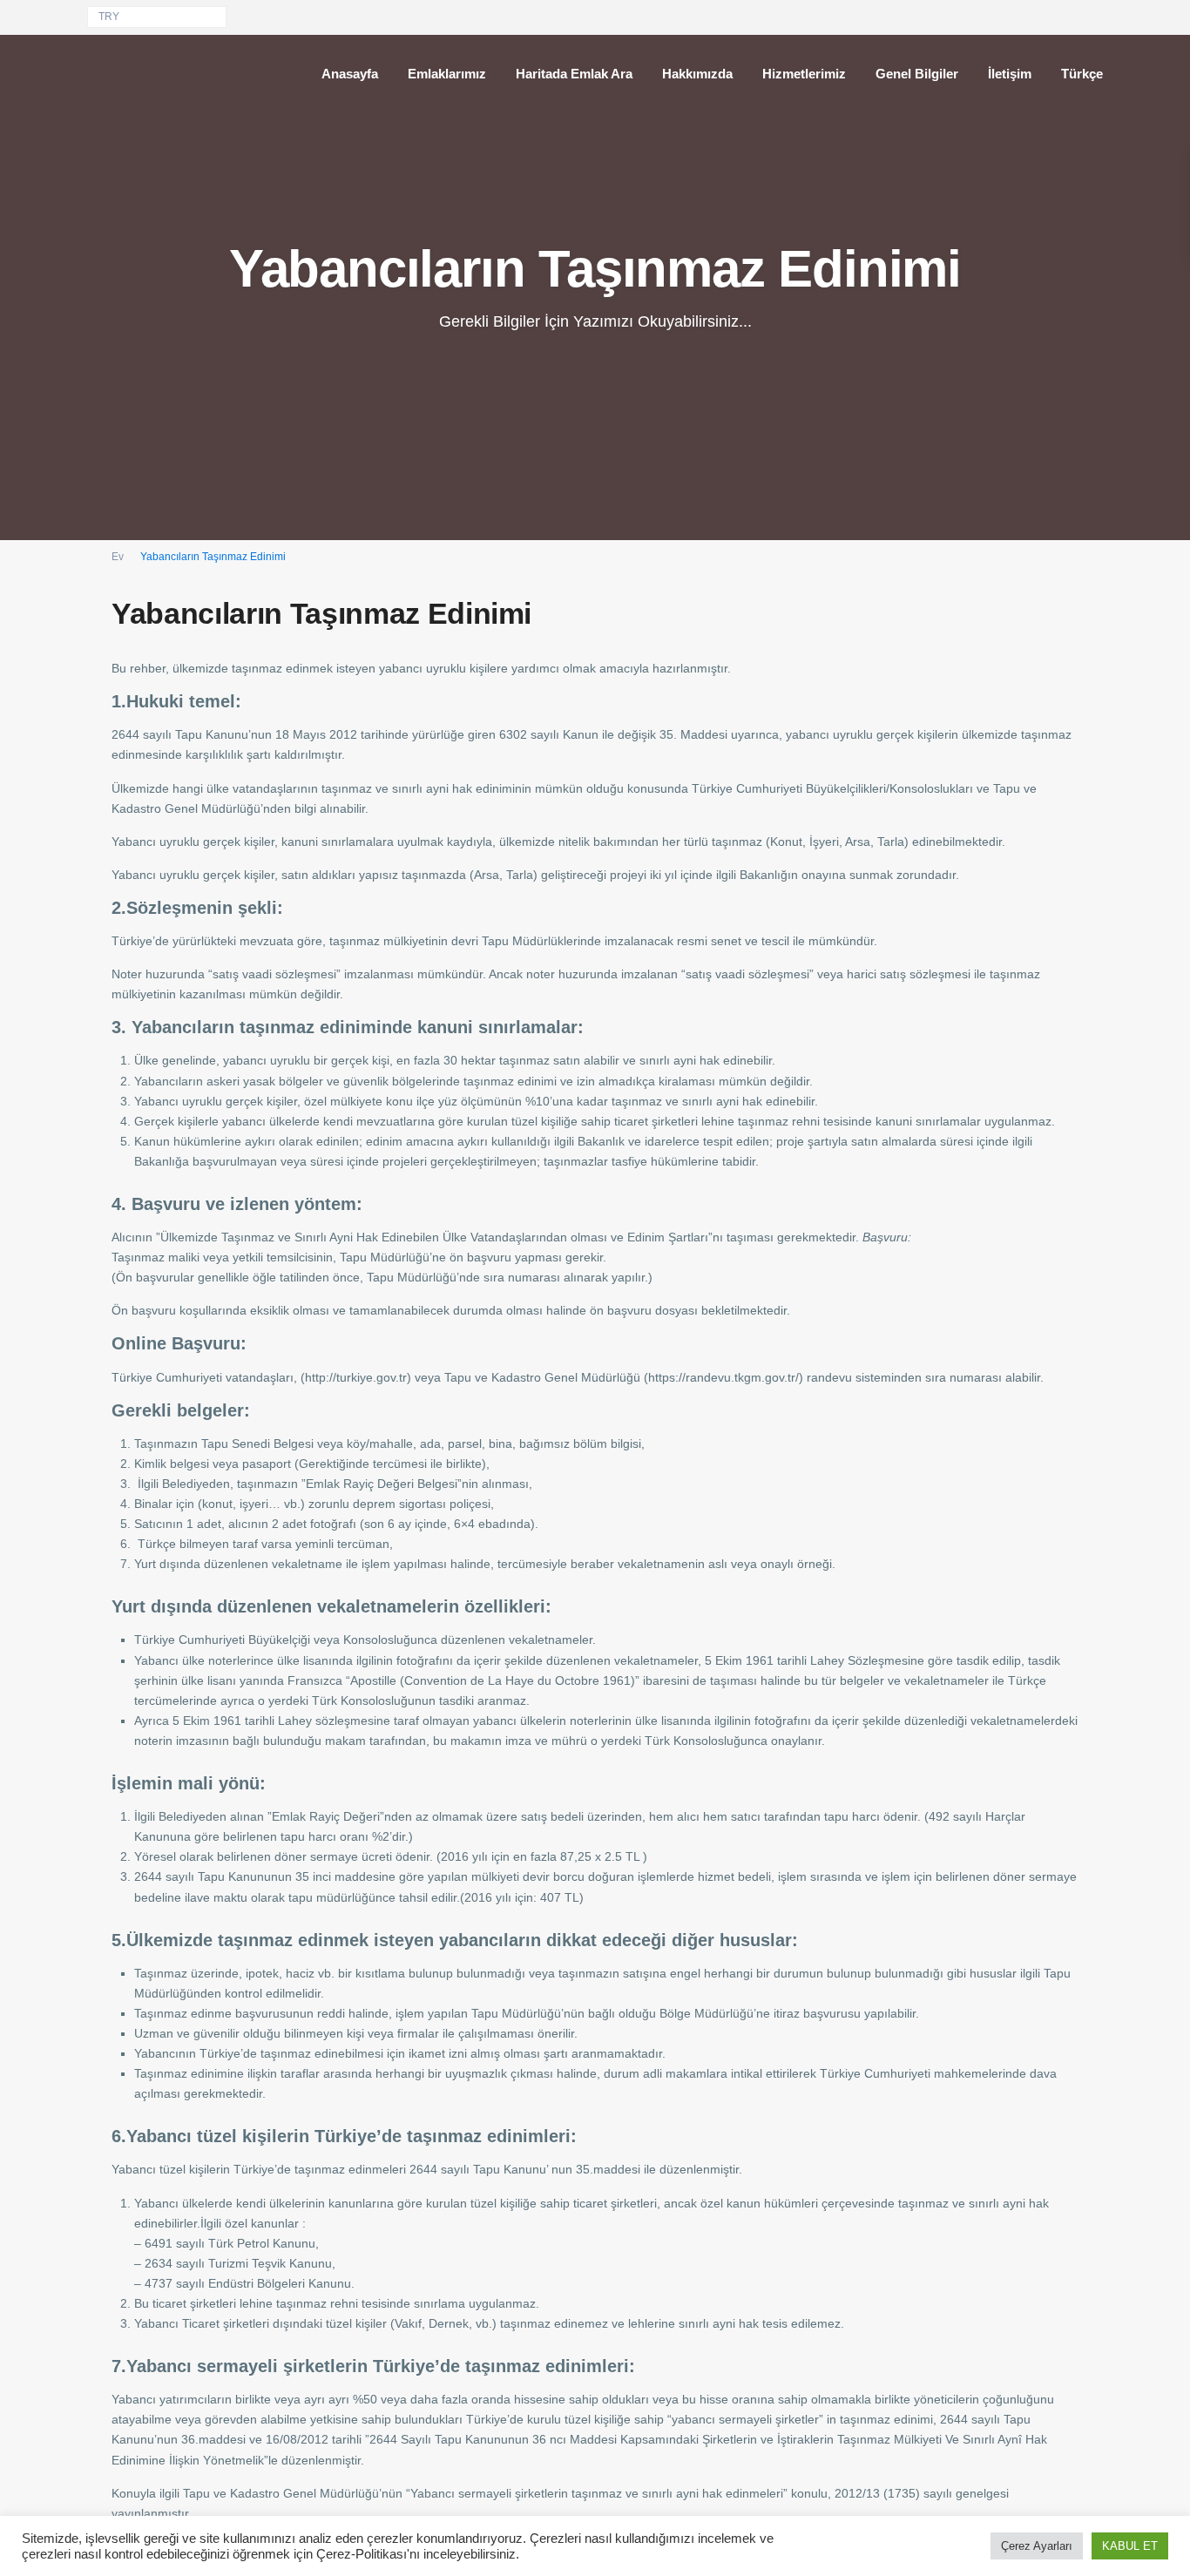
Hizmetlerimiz (804, 74)
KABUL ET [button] (1130, 2546)
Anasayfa (350, 74)
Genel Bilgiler (917, 74)
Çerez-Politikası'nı (368, 2554)
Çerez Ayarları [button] (1037, 2546)
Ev (118, 557)
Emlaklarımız (447, 74)
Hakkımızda (697, 74)
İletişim (1010, 74)
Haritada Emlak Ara (574, 74)
